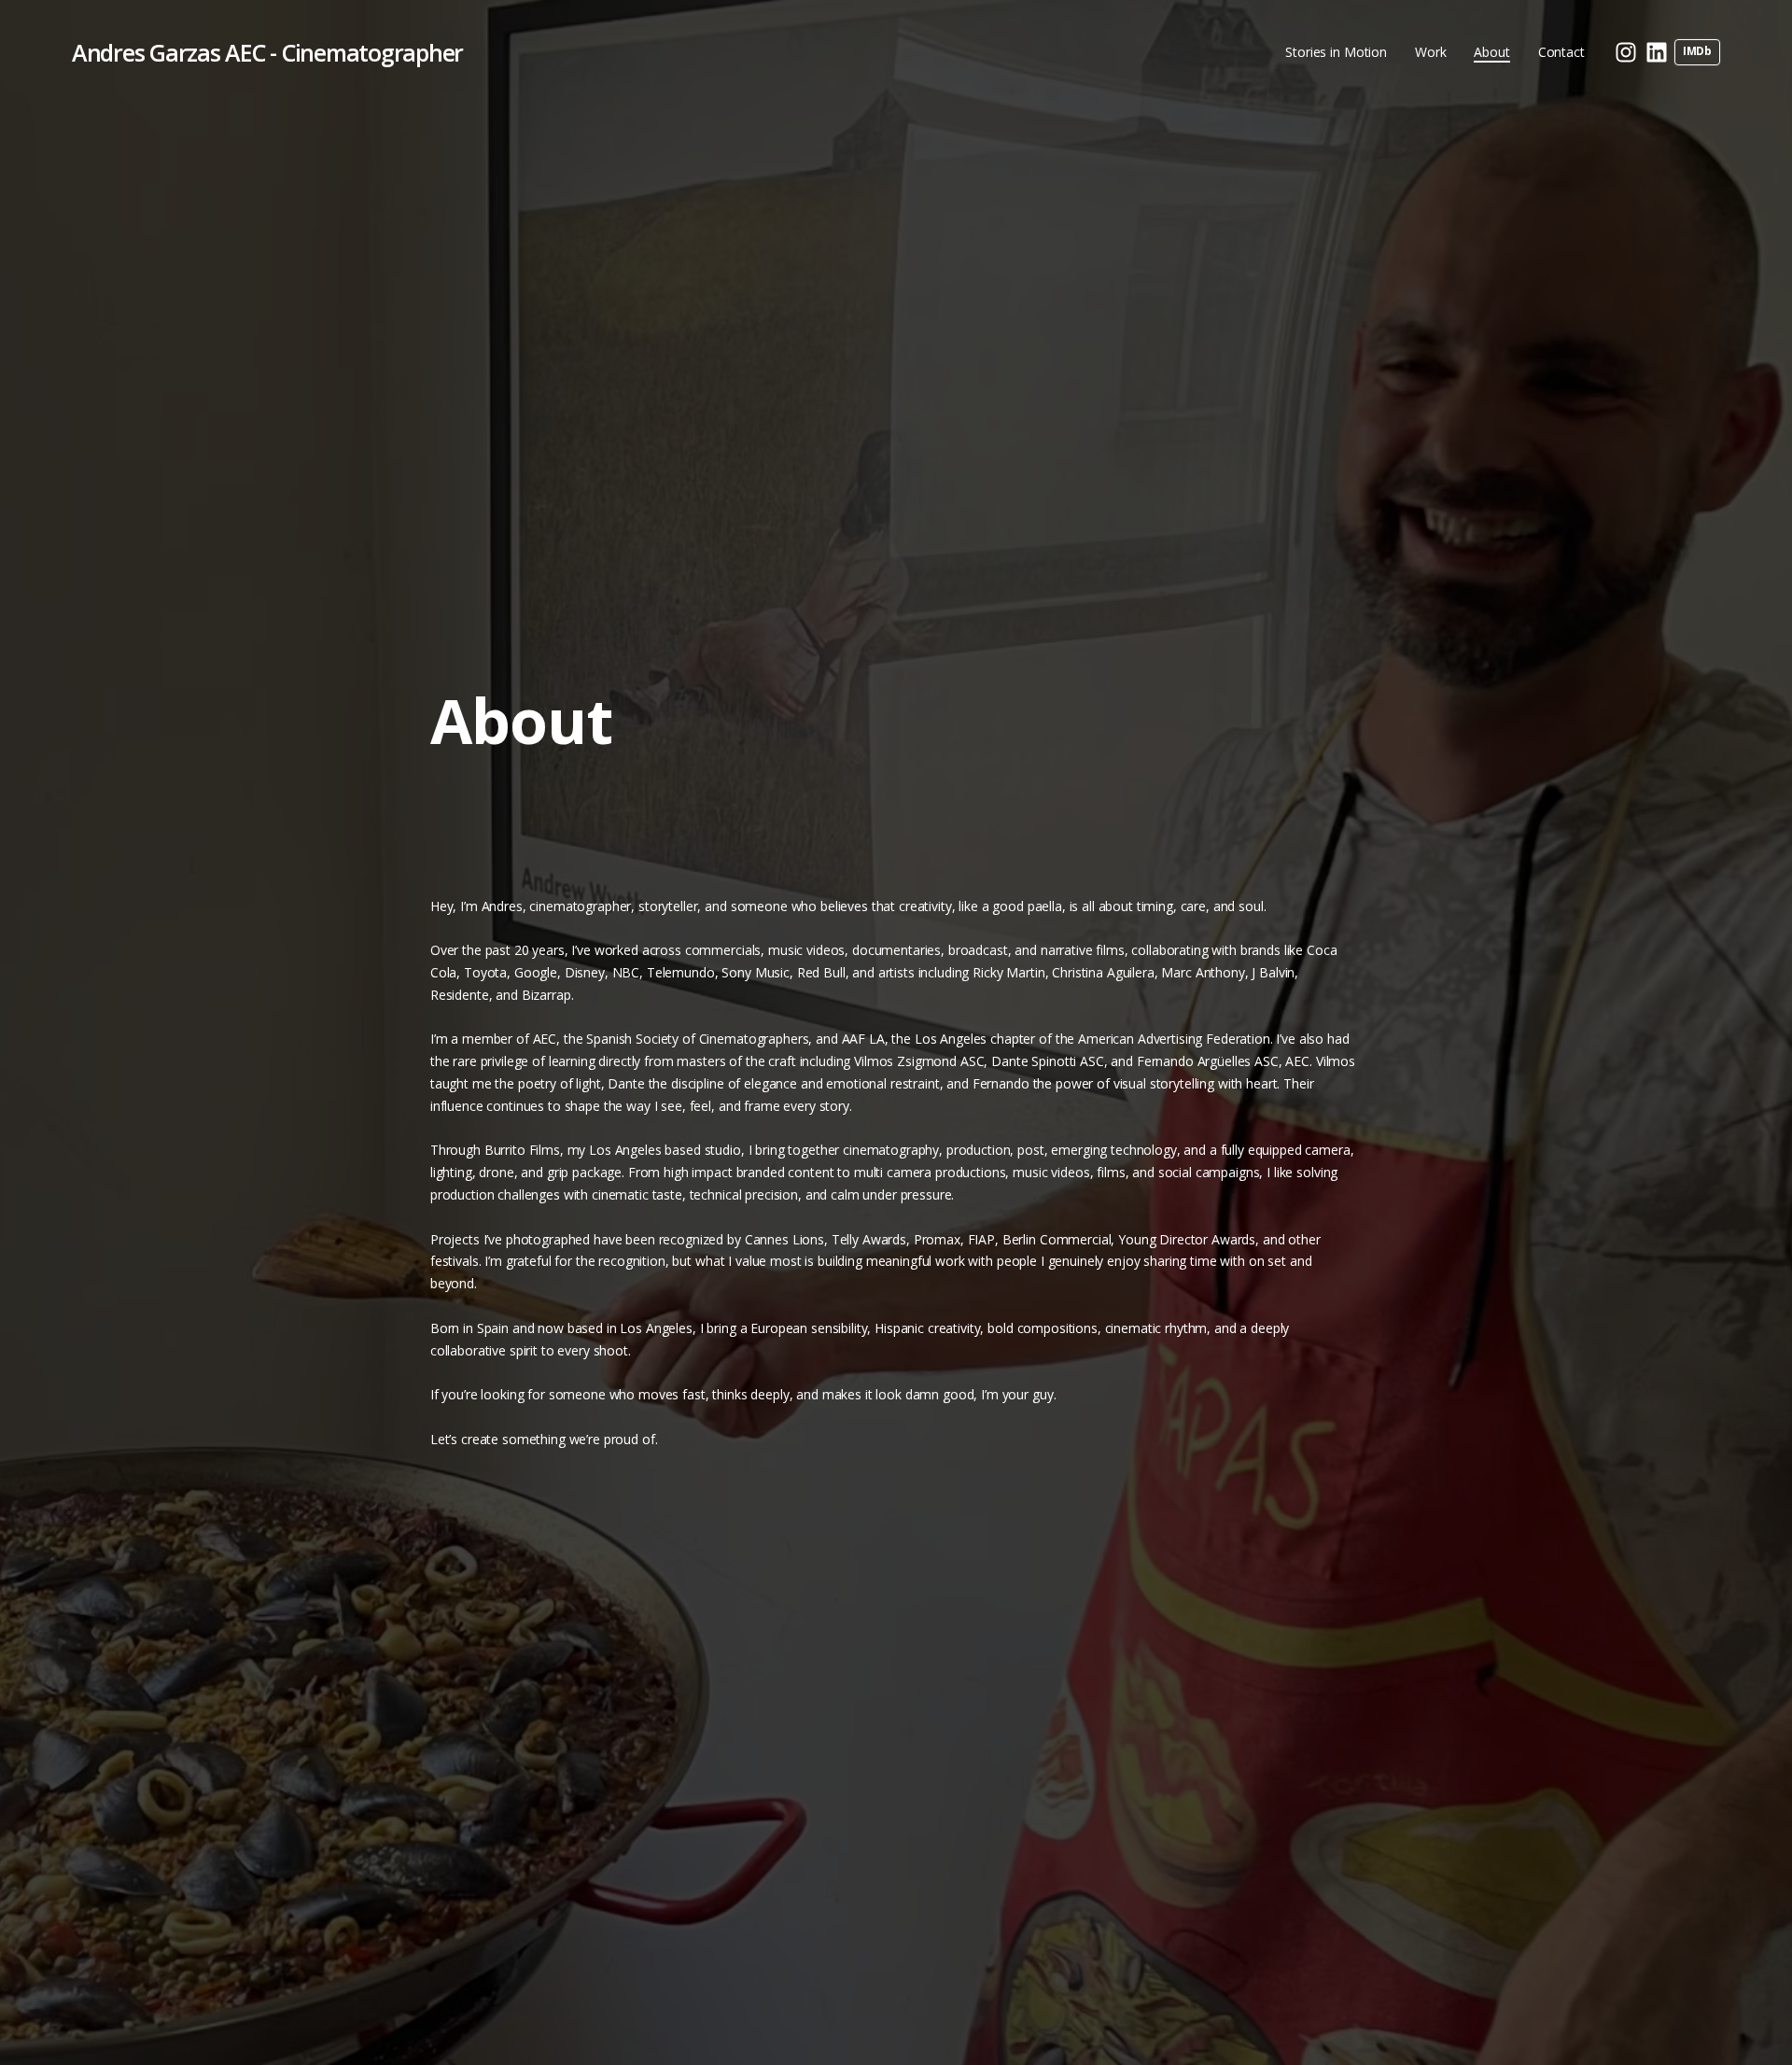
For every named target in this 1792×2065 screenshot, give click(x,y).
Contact (1561, 52)
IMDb (1697, 51)
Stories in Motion (1336, 52)
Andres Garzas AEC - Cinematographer (267, 52)
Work (1430, 52)
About (1491, 52)
